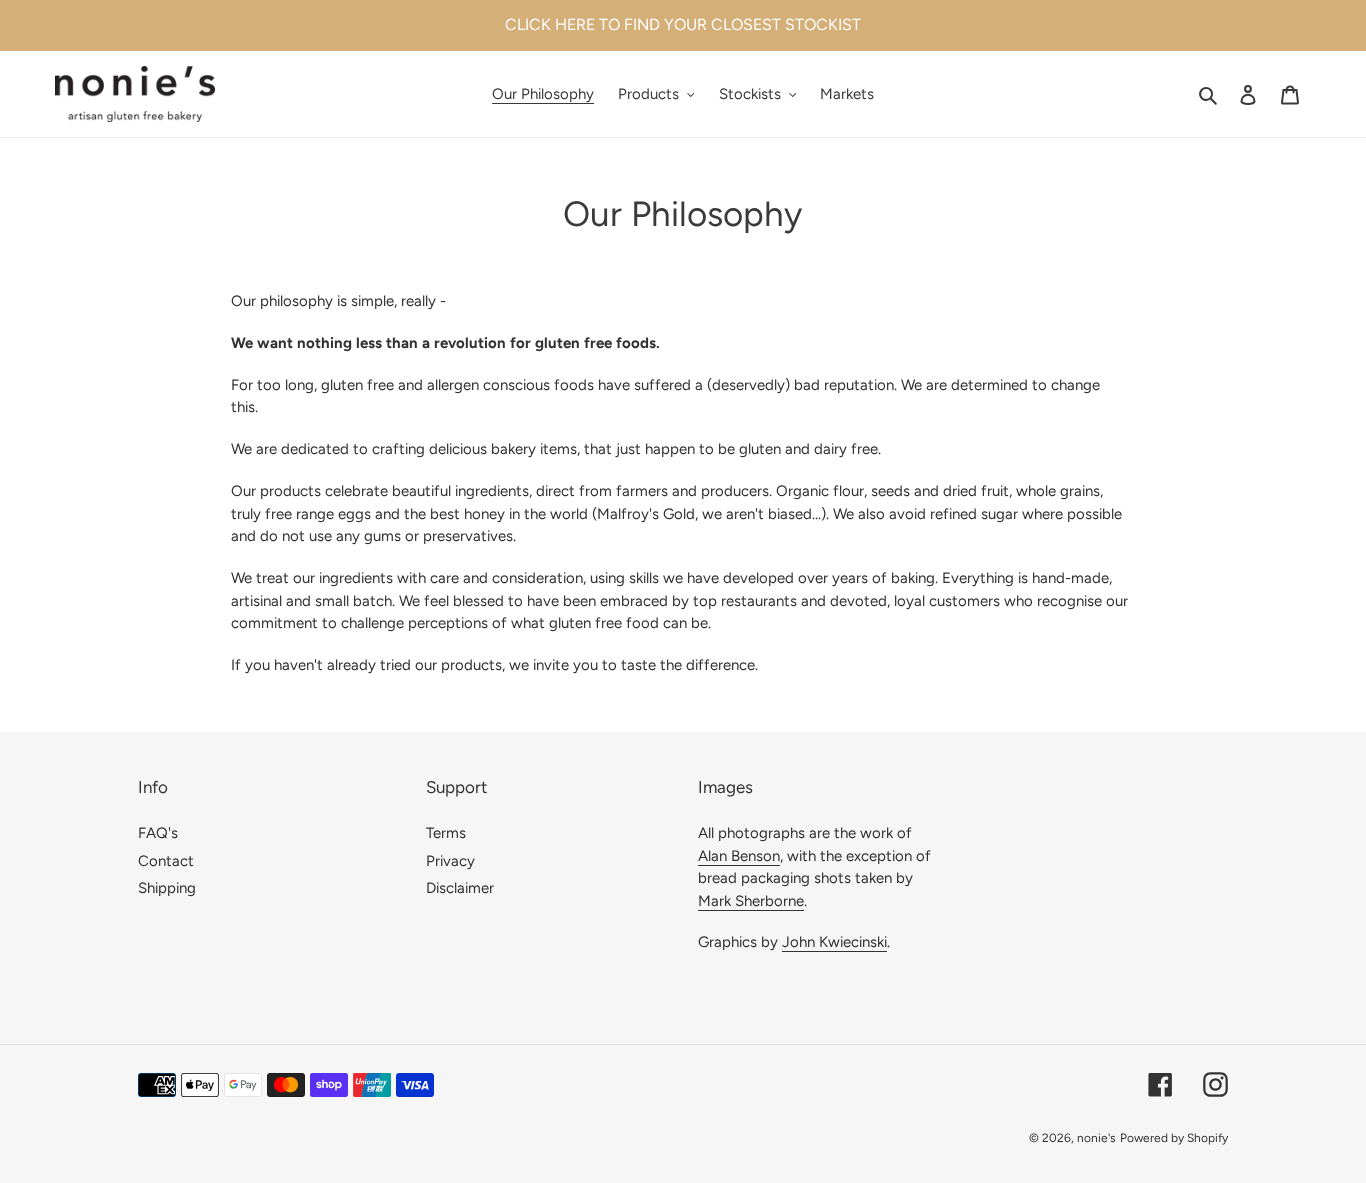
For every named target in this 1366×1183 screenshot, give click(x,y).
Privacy (450, 861)
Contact (166, 861)
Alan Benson (739, 856)
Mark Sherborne (751, 901)
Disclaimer (460, 888)
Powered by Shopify (1174, 1138)
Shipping (167, 888)
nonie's (1096, 1138)
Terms (446, 833)
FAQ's (158, 833)
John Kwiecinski (834, 942)
